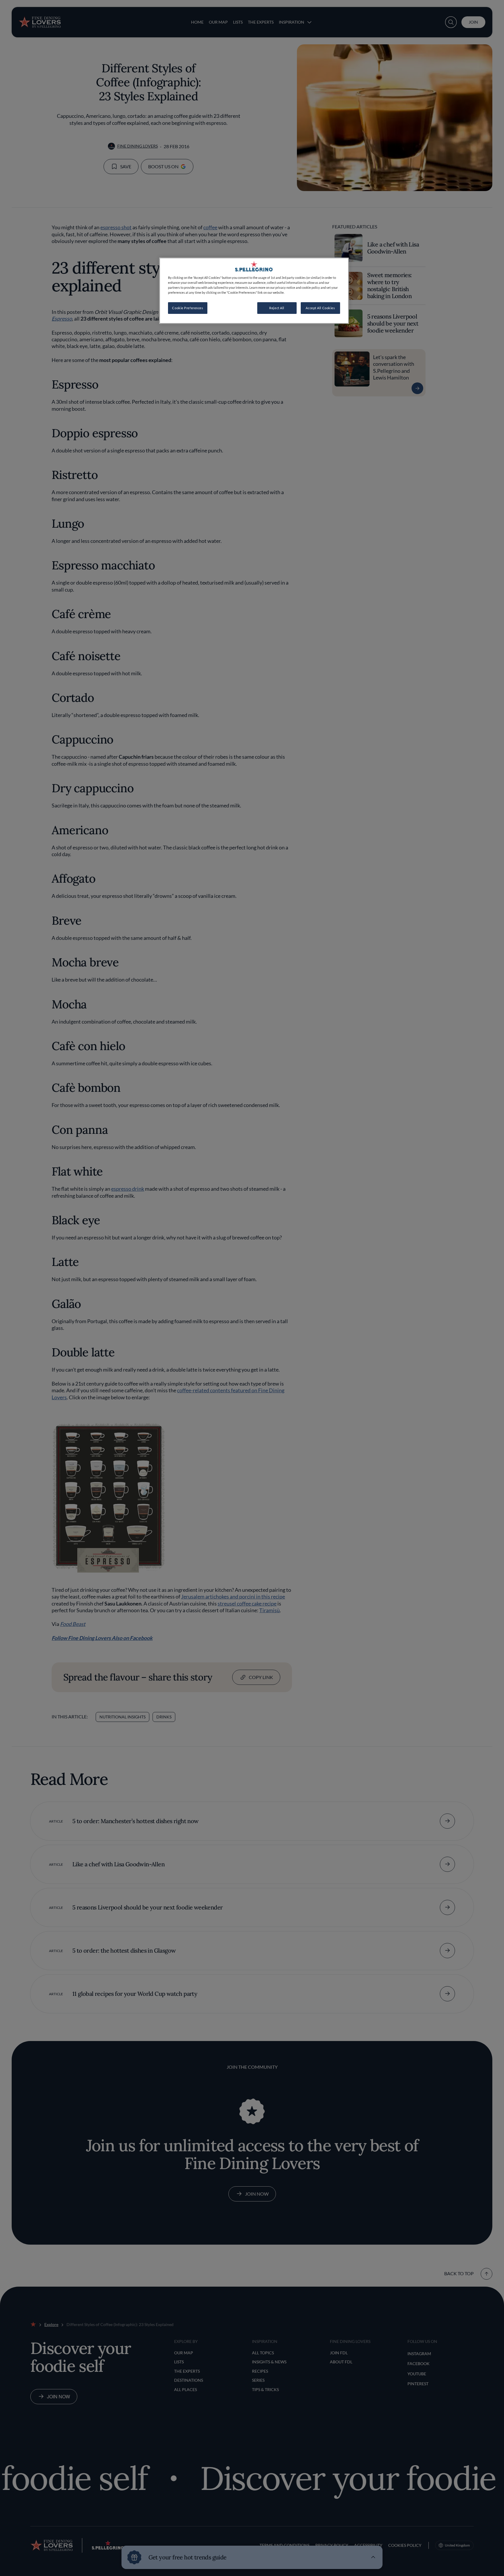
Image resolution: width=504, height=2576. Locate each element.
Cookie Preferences (188, 308)
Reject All (277, 308)
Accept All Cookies (320, 308)
